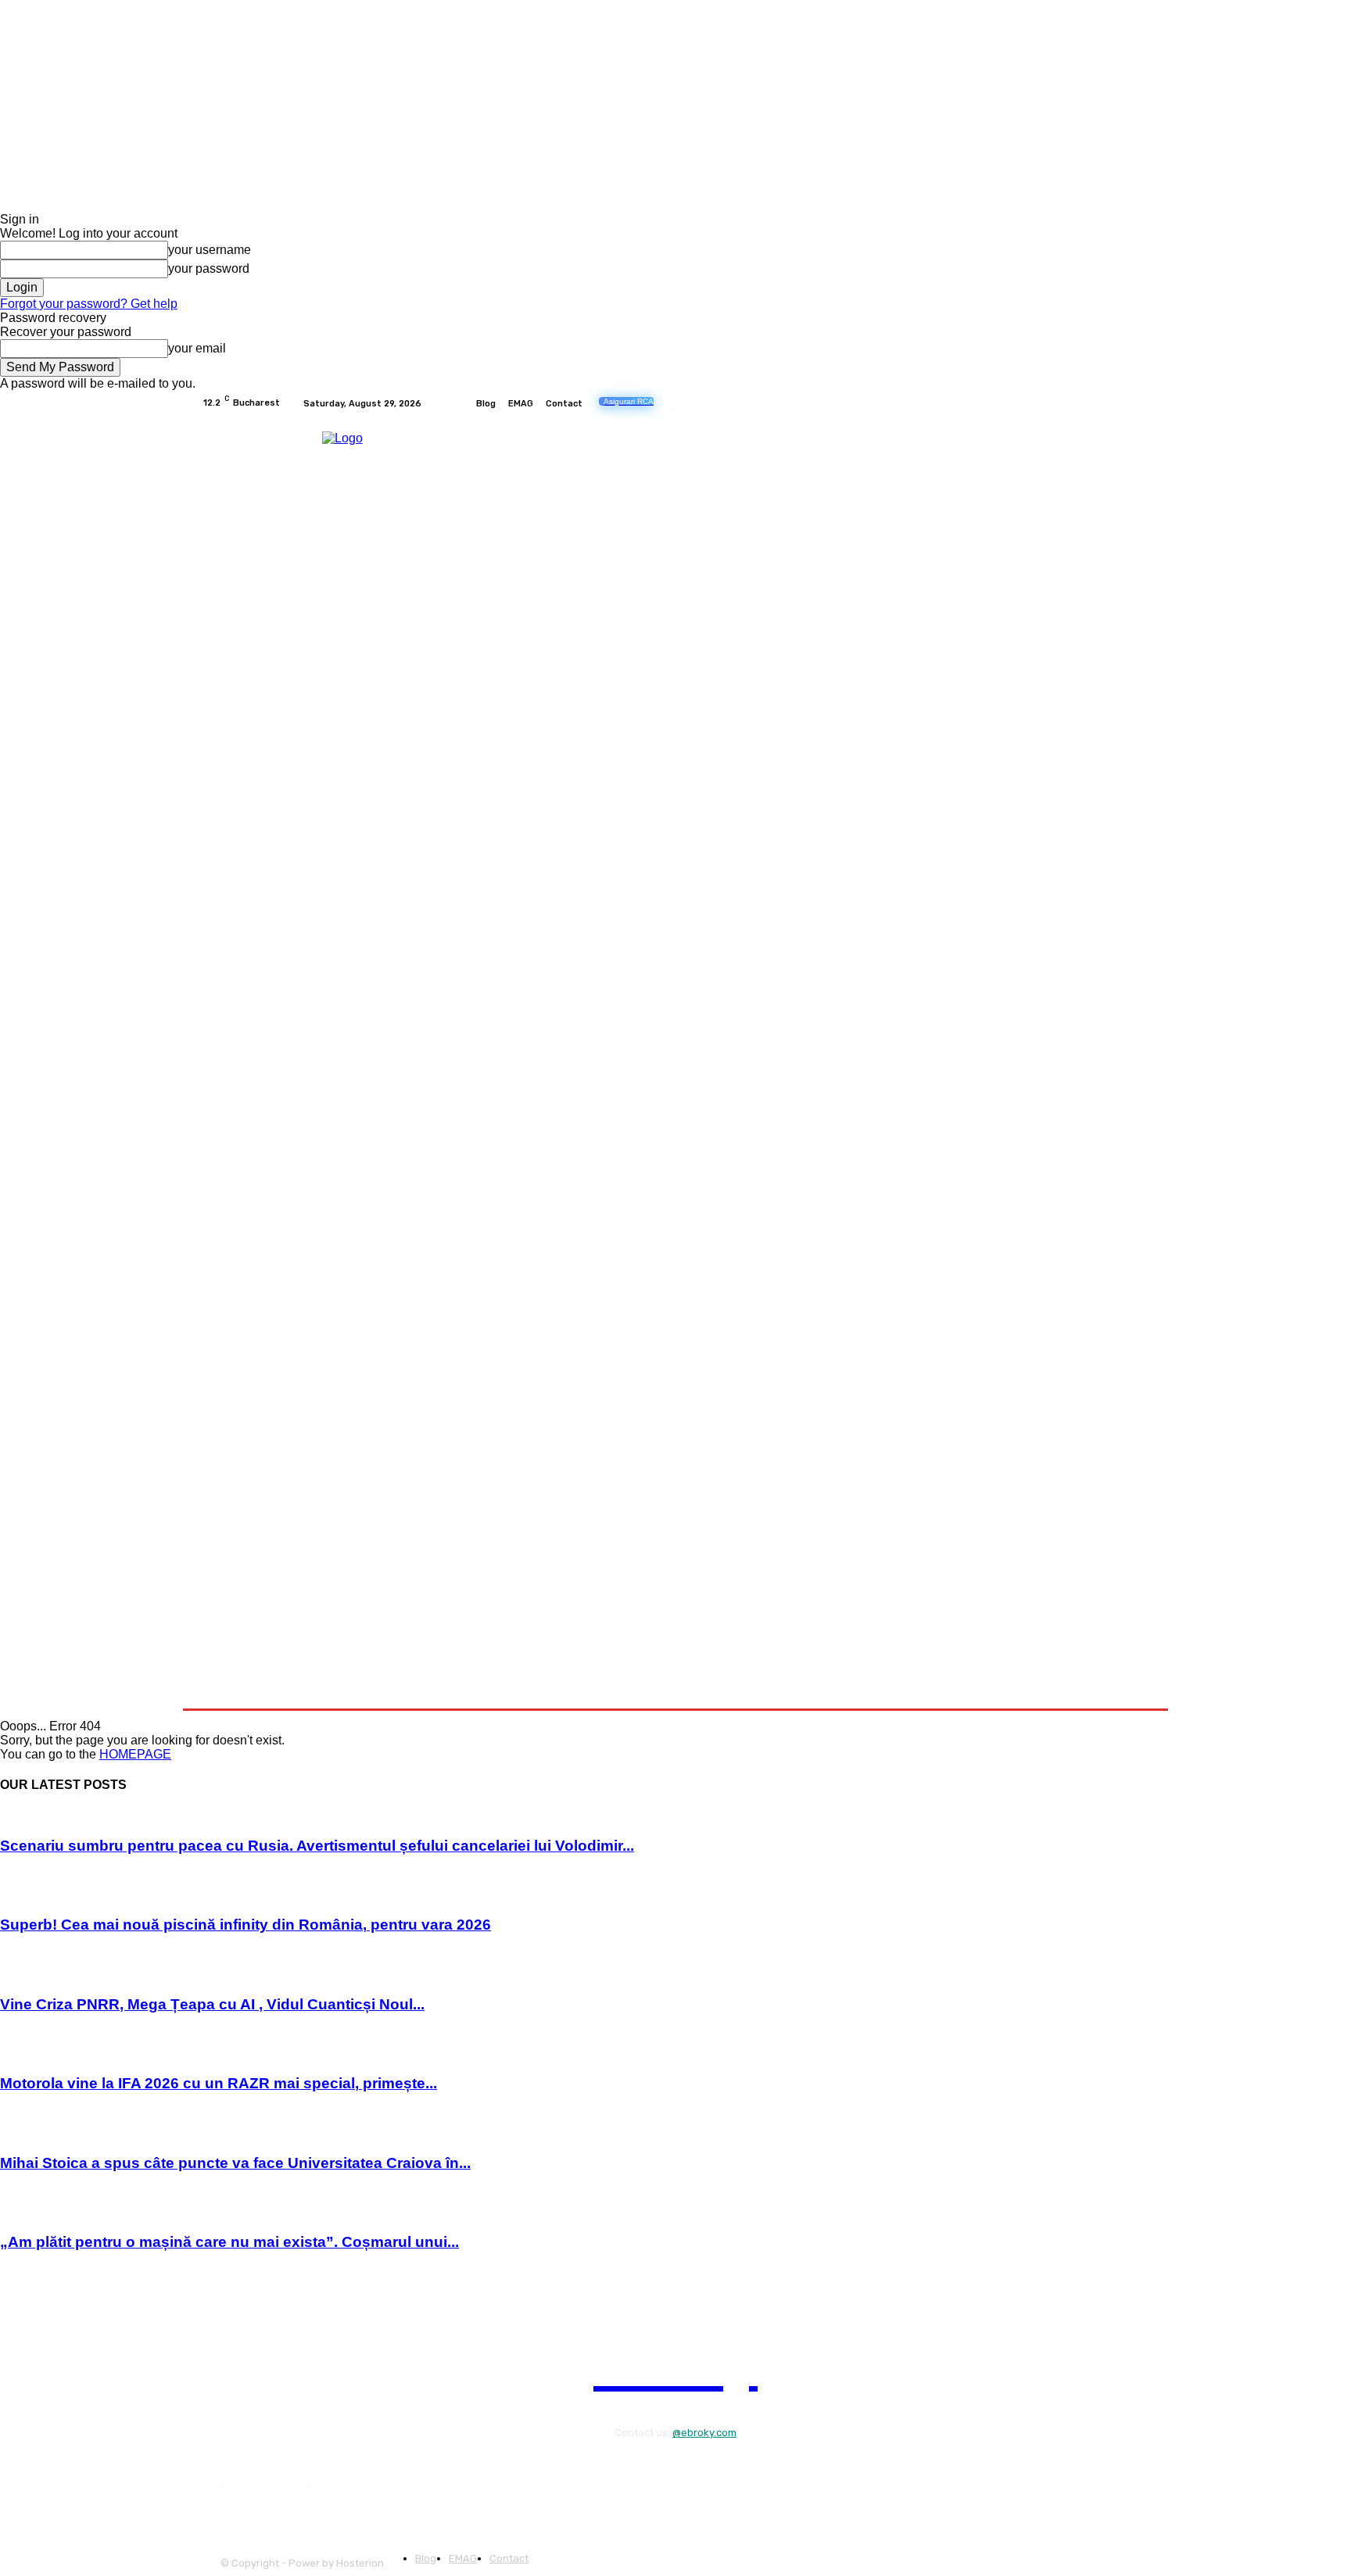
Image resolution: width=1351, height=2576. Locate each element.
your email (197, 348)
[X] (1121, 403)
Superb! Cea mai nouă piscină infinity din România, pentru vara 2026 (245, 1925)
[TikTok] (1102, 403)
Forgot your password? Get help (89, 304)
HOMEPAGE (135, 1754)
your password (209, 268)
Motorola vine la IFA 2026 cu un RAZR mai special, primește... (219, 2083)
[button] (1131, 1689)
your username (210, 250)
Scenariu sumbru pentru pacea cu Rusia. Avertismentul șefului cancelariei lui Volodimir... (317, 1846)
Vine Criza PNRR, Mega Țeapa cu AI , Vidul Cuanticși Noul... (212, 2004)
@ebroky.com (704, 2433)
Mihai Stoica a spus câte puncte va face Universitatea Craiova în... (235, 2163)
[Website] (1140, 403)
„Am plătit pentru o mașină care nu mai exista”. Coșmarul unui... (229, 2242)
